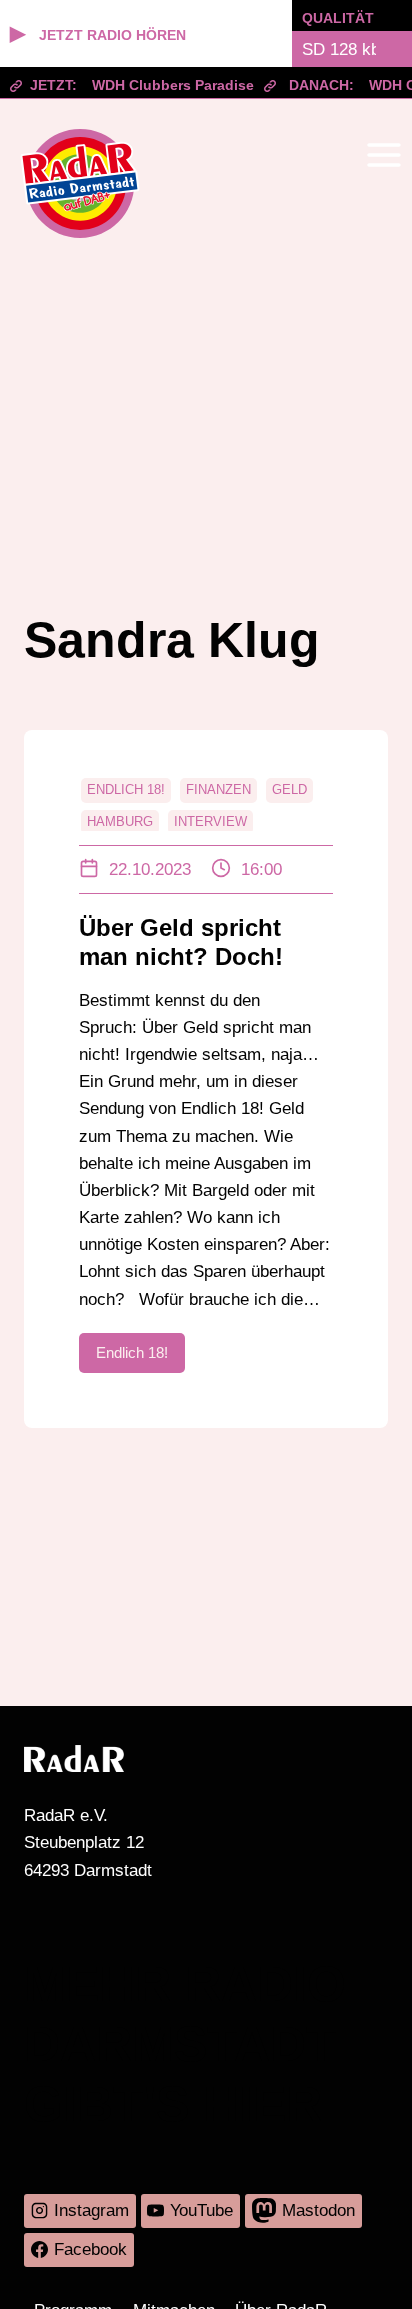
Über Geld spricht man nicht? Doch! (181, 942)
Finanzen (218, 789)
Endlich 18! (126, 789)
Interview (210, 821)
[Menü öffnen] (383, 154)
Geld (289, 789)
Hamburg (120, 821)
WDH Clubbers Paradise (159, 85)
